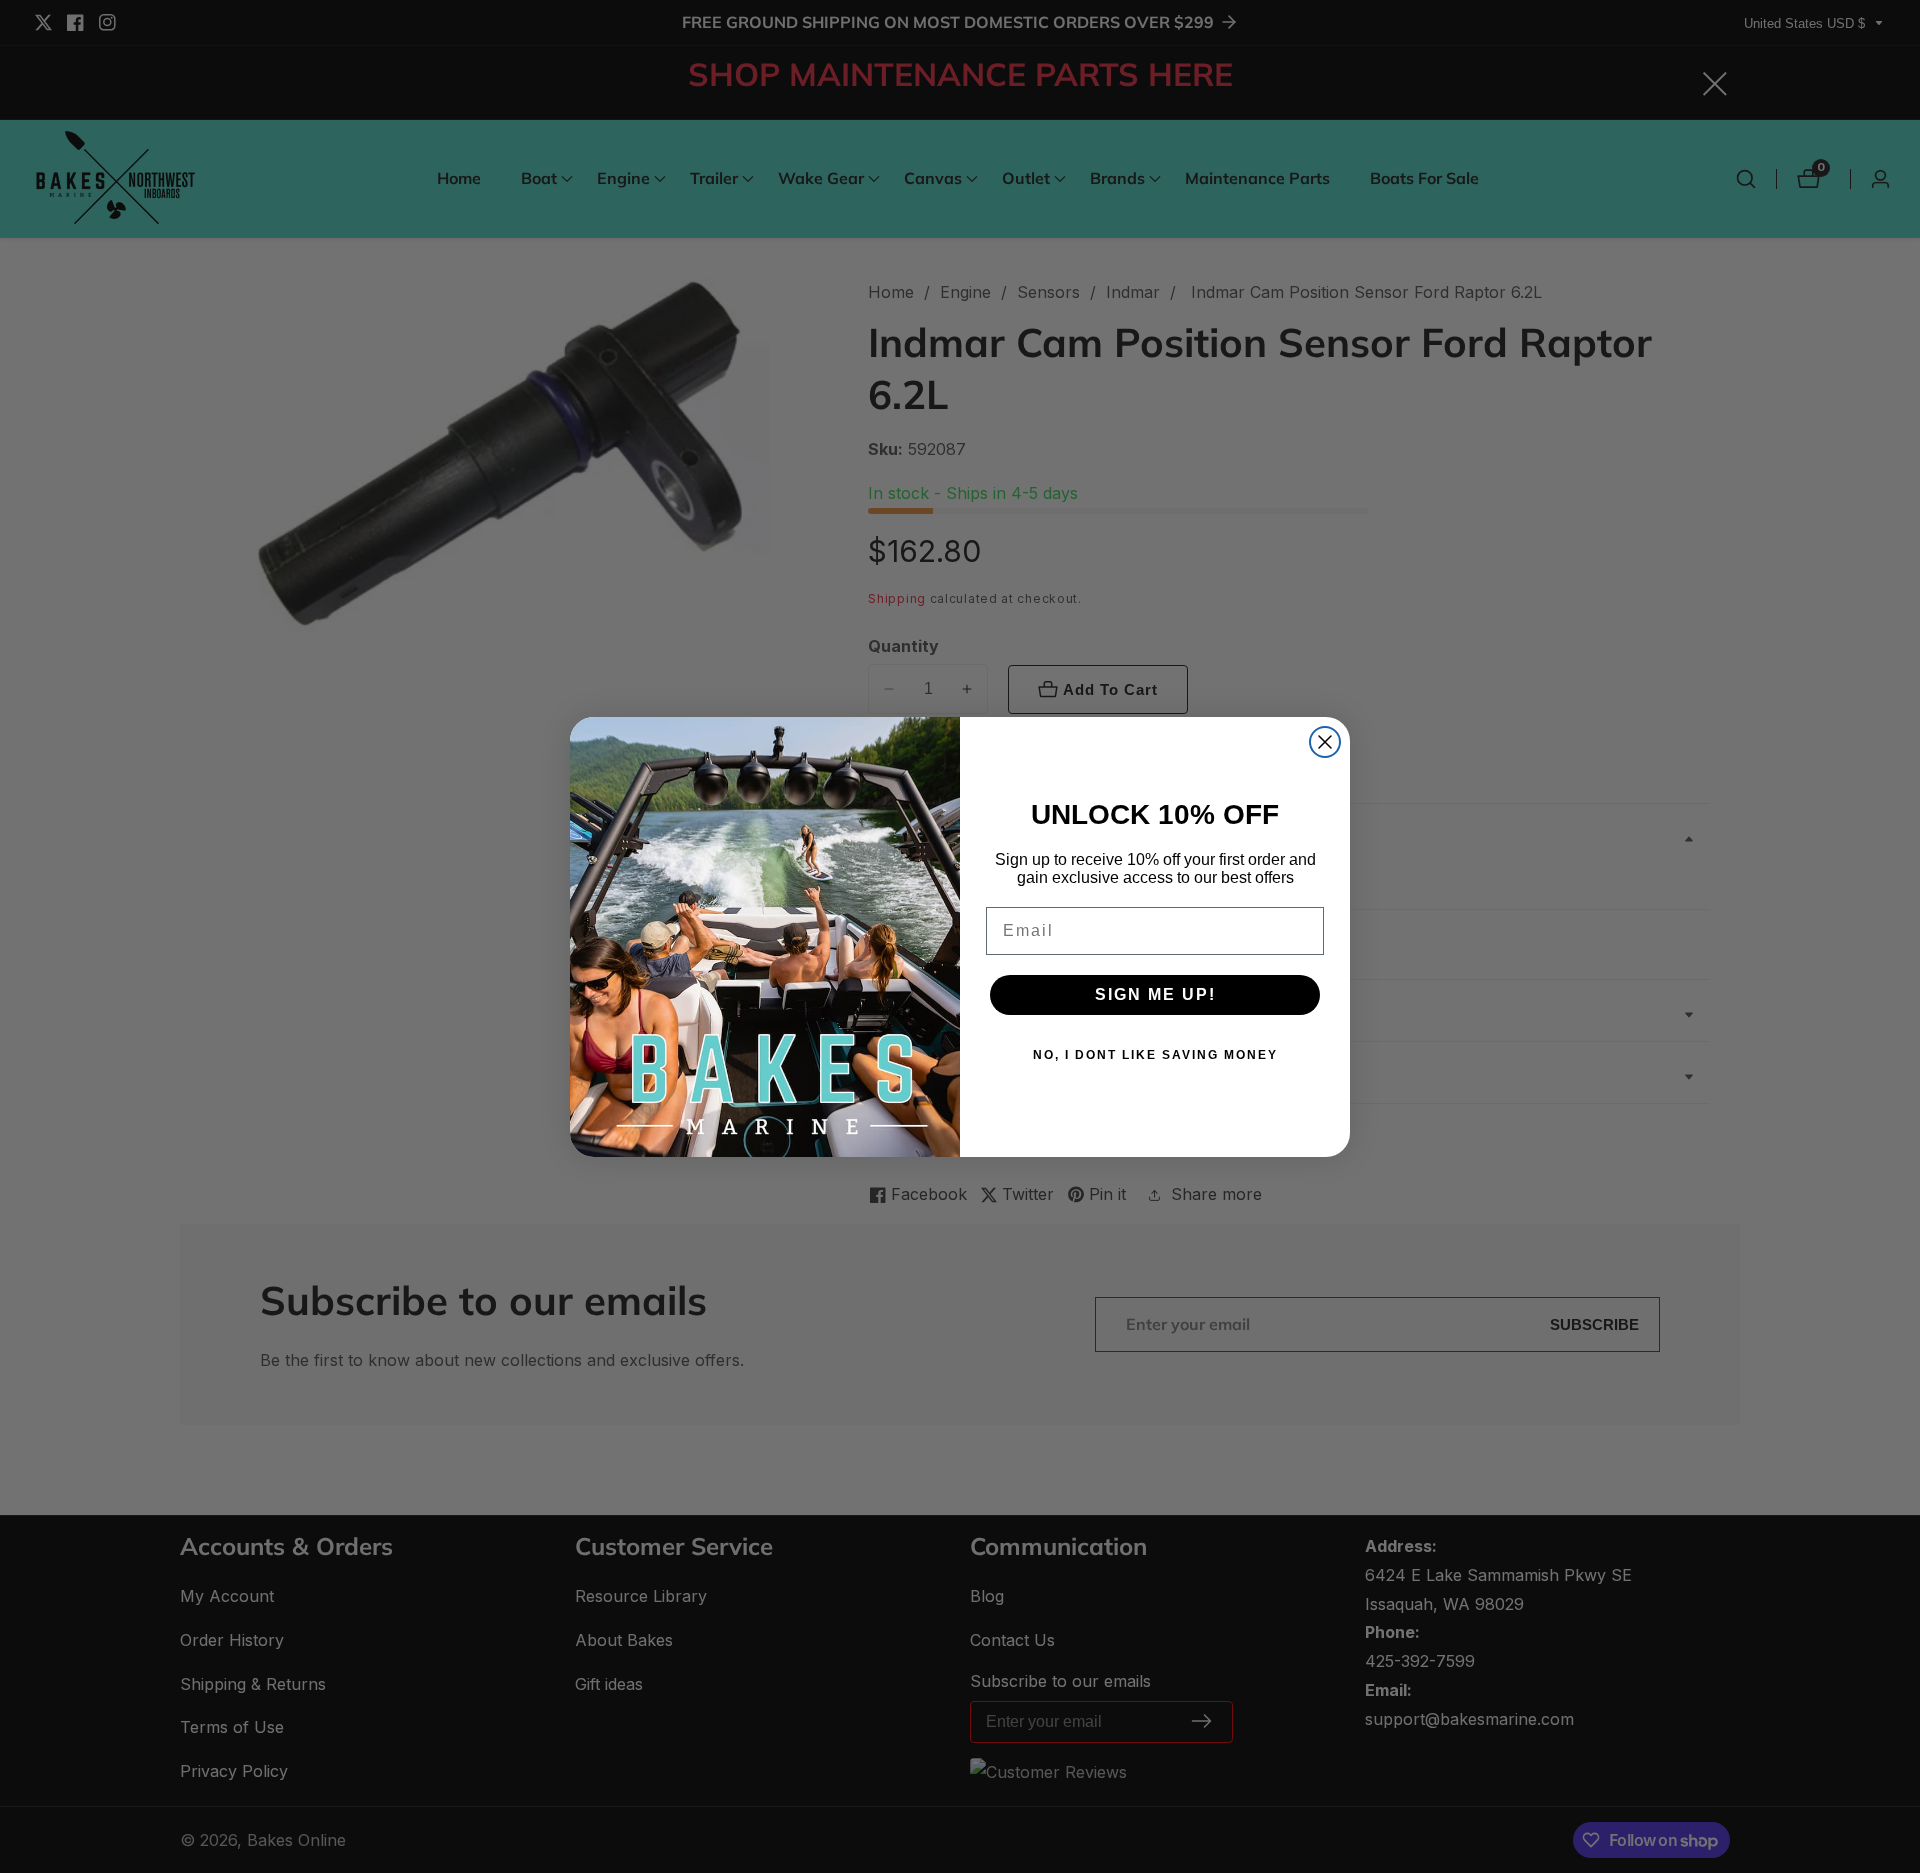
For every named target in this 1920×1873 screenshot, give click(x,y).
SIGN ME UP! (1155, 994)
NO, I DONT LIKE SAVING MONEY (1155, 1055)
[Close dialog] (1325, 742)
